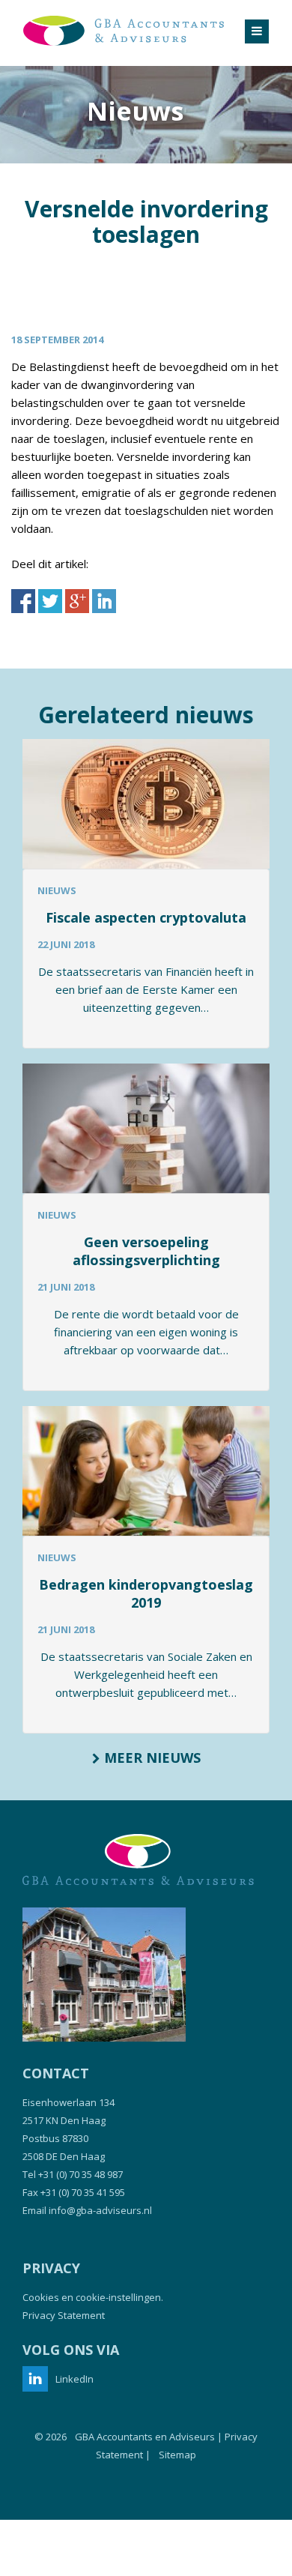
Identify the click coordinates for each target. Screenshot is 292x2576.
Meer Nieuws (150, 1758)
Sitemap (177, 2455)
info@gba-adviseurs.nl (100, 2210)
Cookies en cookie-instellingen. (93, 2297)
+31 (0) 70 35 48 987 (80, 2174)
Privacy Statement (64, 2315)
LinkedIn (74, 2379)
